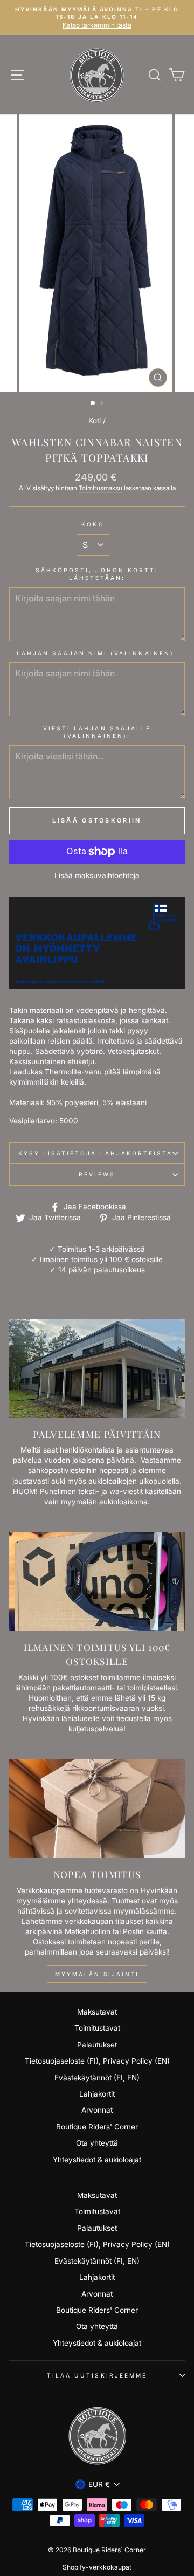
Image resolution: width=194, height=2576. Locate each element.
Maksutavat (97, 2012)
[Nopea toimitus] (97, 1809)
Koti (95, 421)
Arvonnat (97, 2110)
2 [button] (103, 404)
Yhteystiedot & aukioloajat (97, 2160)
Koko (93, 524)
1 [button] (93, 403)
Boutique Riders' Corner (97, 2127)
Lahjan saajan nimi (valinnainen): (97, 653)
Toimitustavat (97, 2028)
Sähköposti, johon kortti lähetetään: (97, 574)
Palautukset (97, 2045)
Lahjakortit (97, 2094)
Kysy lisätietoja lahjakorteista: (97, 1153)
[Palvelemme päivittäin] (97, 1368)
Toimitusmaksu (101, 488)
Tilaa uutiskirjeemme (97, 2375)
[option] (97, 253)
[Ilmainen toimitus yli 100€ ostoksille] (97, 1582)
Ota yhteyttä (97, 2143)
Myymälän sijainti (97, 1974)
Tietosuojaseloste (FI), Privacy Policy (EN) (97, 2061)
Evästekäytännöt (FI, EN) (97, 2078)
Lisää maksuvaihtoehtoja (97, 875)
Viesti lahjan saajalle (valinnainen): (97, 732)
